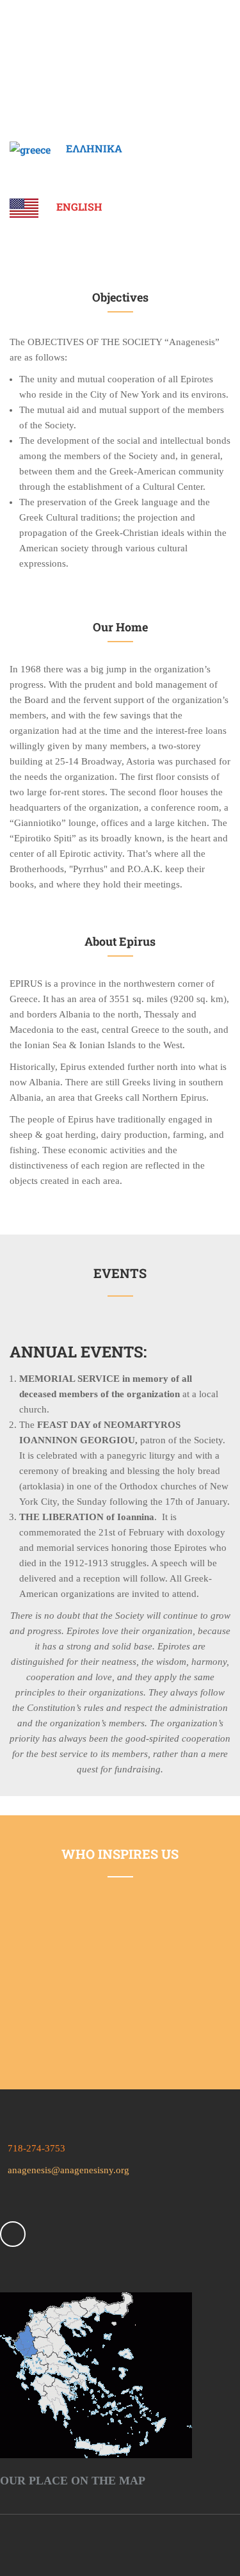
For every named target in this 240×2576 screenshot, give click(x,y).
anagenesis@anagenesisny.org (65, 2170)
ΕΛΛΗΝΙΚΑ (94, 148)
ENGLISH (79, 207)
